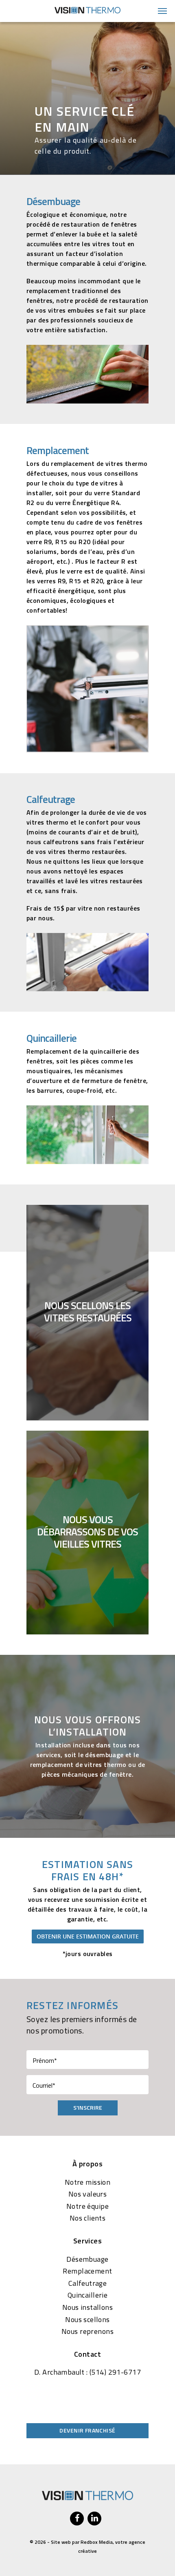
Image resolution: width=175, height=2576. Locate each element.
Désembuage (87, 2259)
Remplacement (87, 2271)
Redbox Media (97, 2542)
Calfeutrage (88, 2283)
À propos (87, 2164)
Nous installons (87, 2307)
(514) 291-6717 (115, 2372)
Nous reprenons (87, 2331)
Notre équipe (87, 2206)
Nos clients (88, 2218)
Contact (87, 2354)
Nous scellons (87, 2320)
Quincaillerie (87, 2295)
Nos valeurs (88, 2194)
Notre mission (87, 2182)
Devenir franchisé (87, 2430)
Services (87, 2241)
